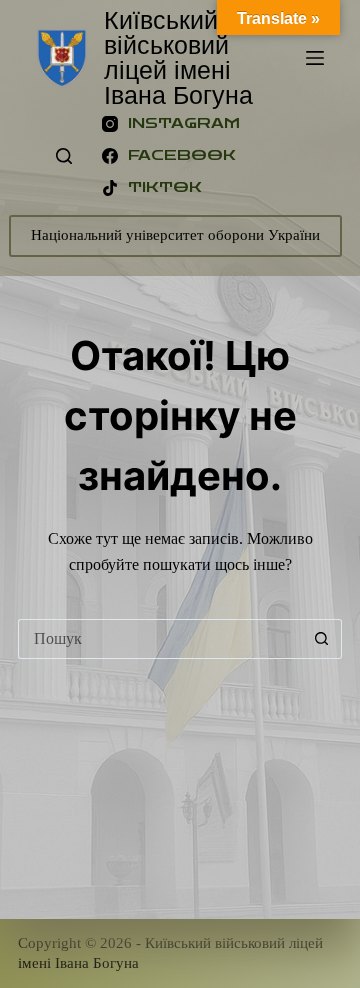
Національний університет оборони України (175, 235)
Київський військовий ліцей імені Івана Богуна (178, 57)
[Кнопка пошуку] (322, 639)
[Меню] (315, 58)
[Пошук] (64, 156)
